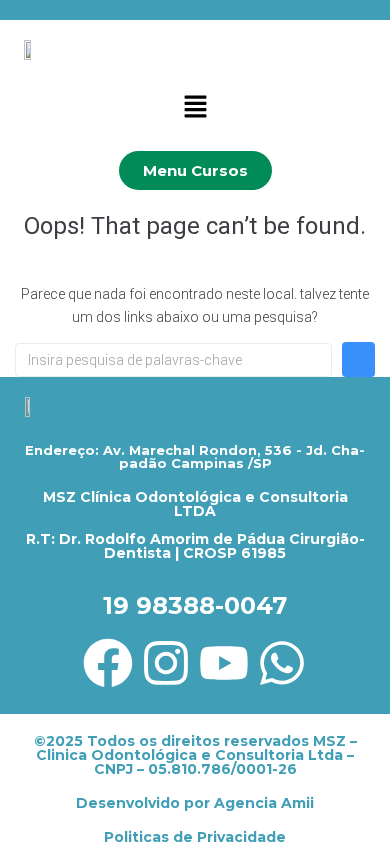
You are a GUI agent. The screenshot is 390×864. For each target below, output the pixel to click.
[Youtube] (224, 663)
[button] (195, 108)
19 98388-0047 (195, 605)
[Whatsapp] (282, 663)
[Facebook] (108, 663)
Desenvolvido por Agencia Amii (195, 803)
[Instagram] (166, 663)
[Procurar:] (173, 360)
